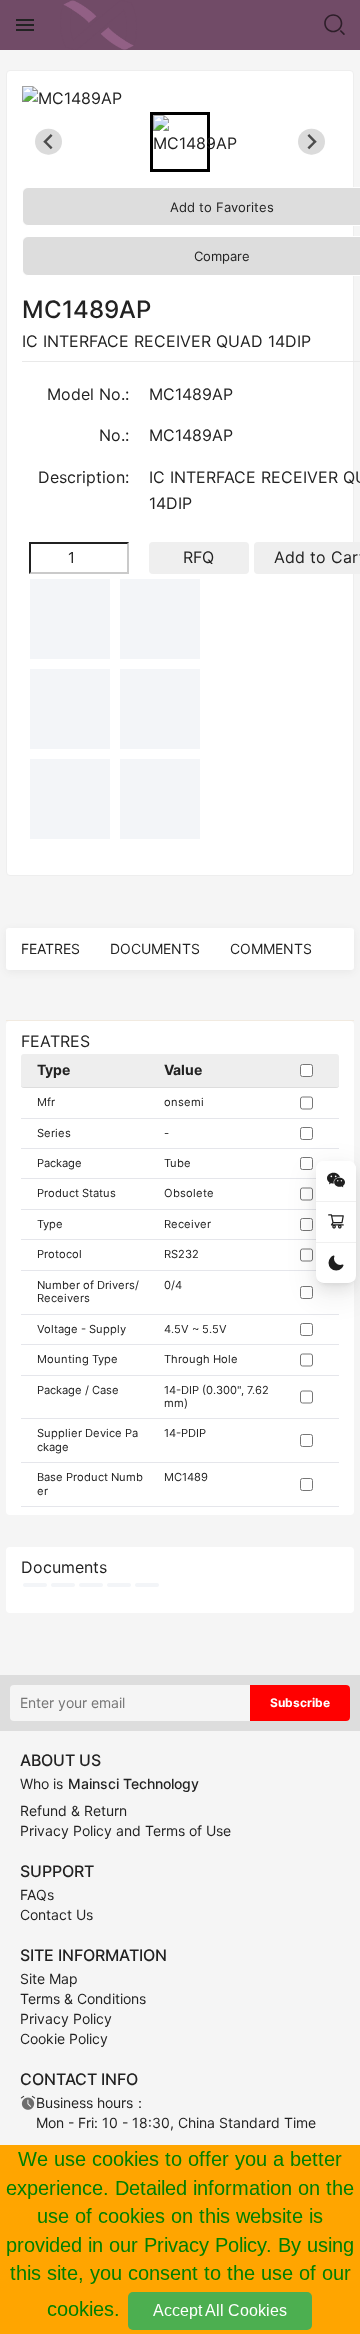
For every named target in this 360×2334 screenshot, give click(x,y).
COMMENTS (271, 948)
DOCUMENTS (155, 948)
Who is (109, 1783)
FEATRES (50, 948)
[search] (335, 25)
